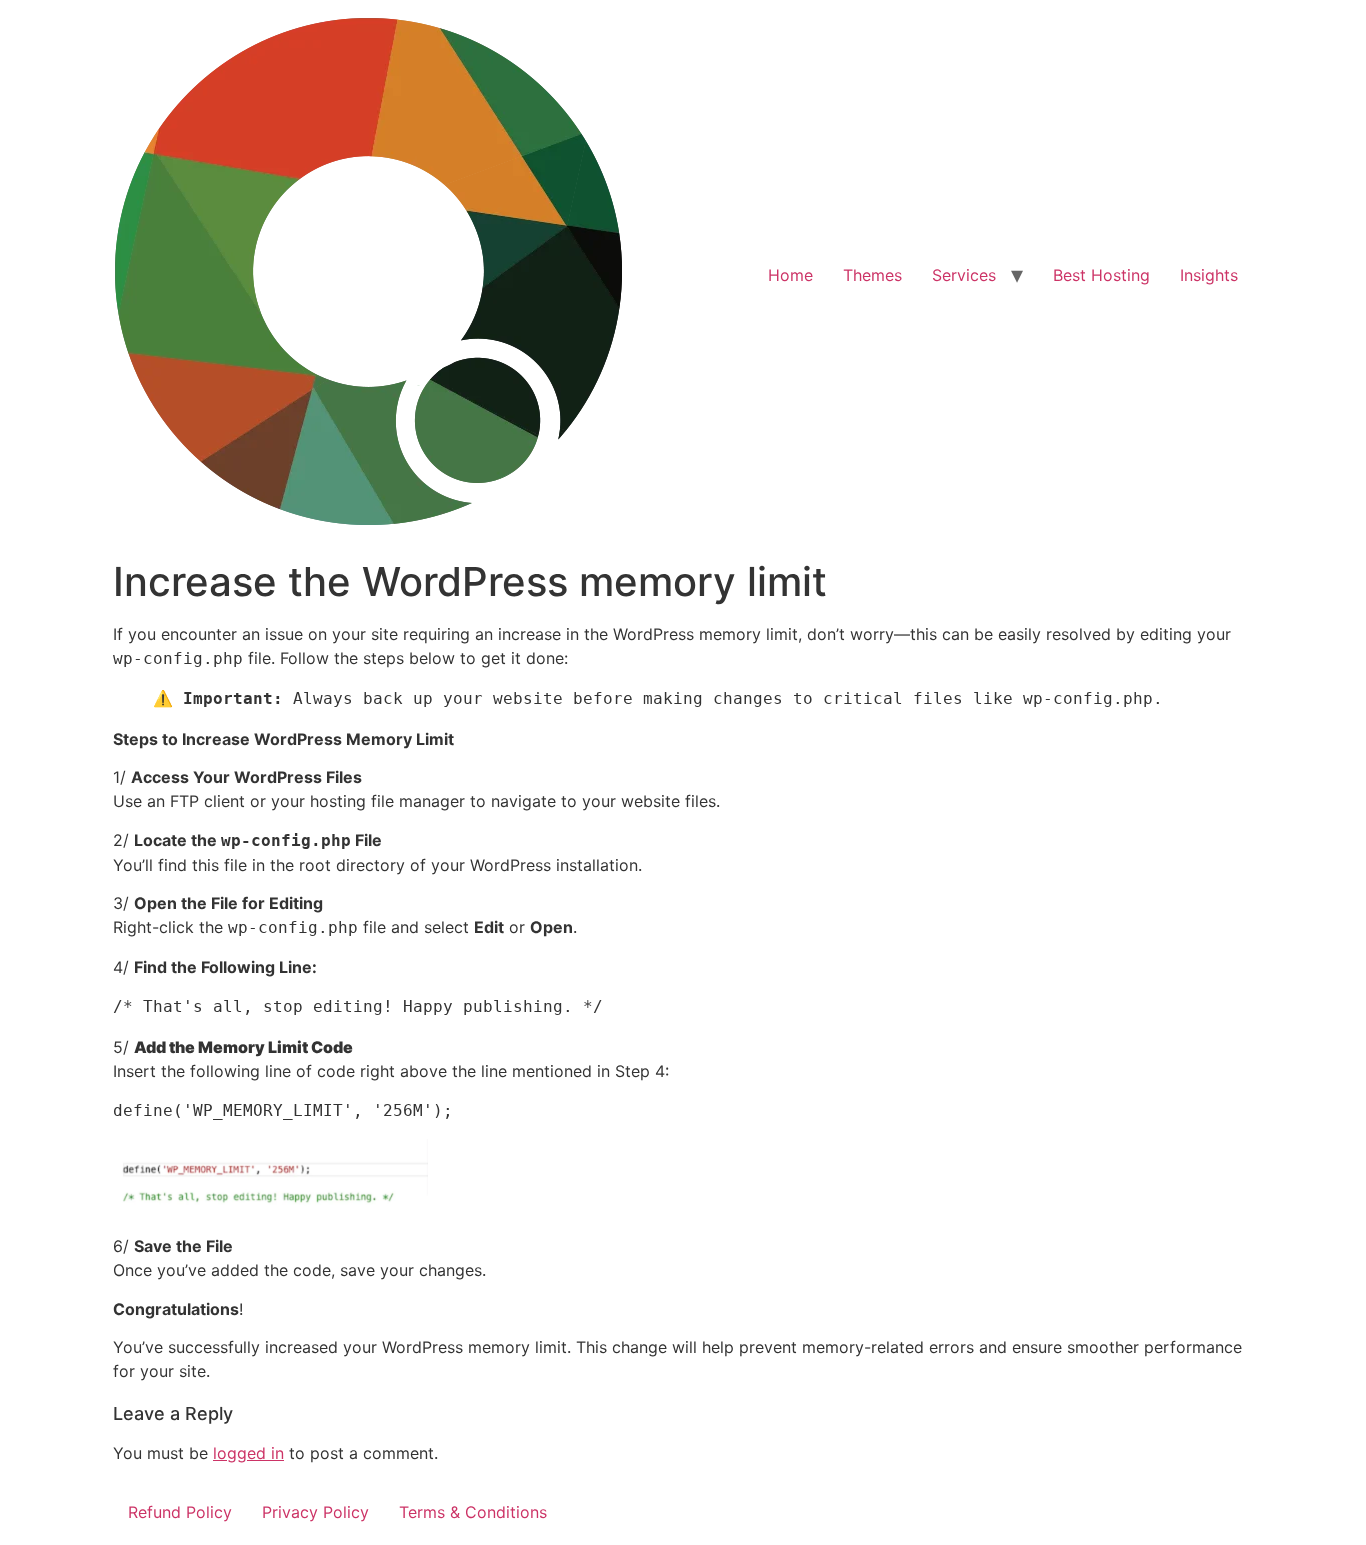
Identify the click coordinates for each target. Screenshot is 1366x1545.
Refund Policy (180, 1512)
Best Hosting (1101, 275)
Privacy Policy (315, 1512)
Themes (872, 275)
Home (790, 275)
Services (964, 275)
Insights (1209, 275)
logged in (248, 1453)
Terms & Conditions (473, 1512)
